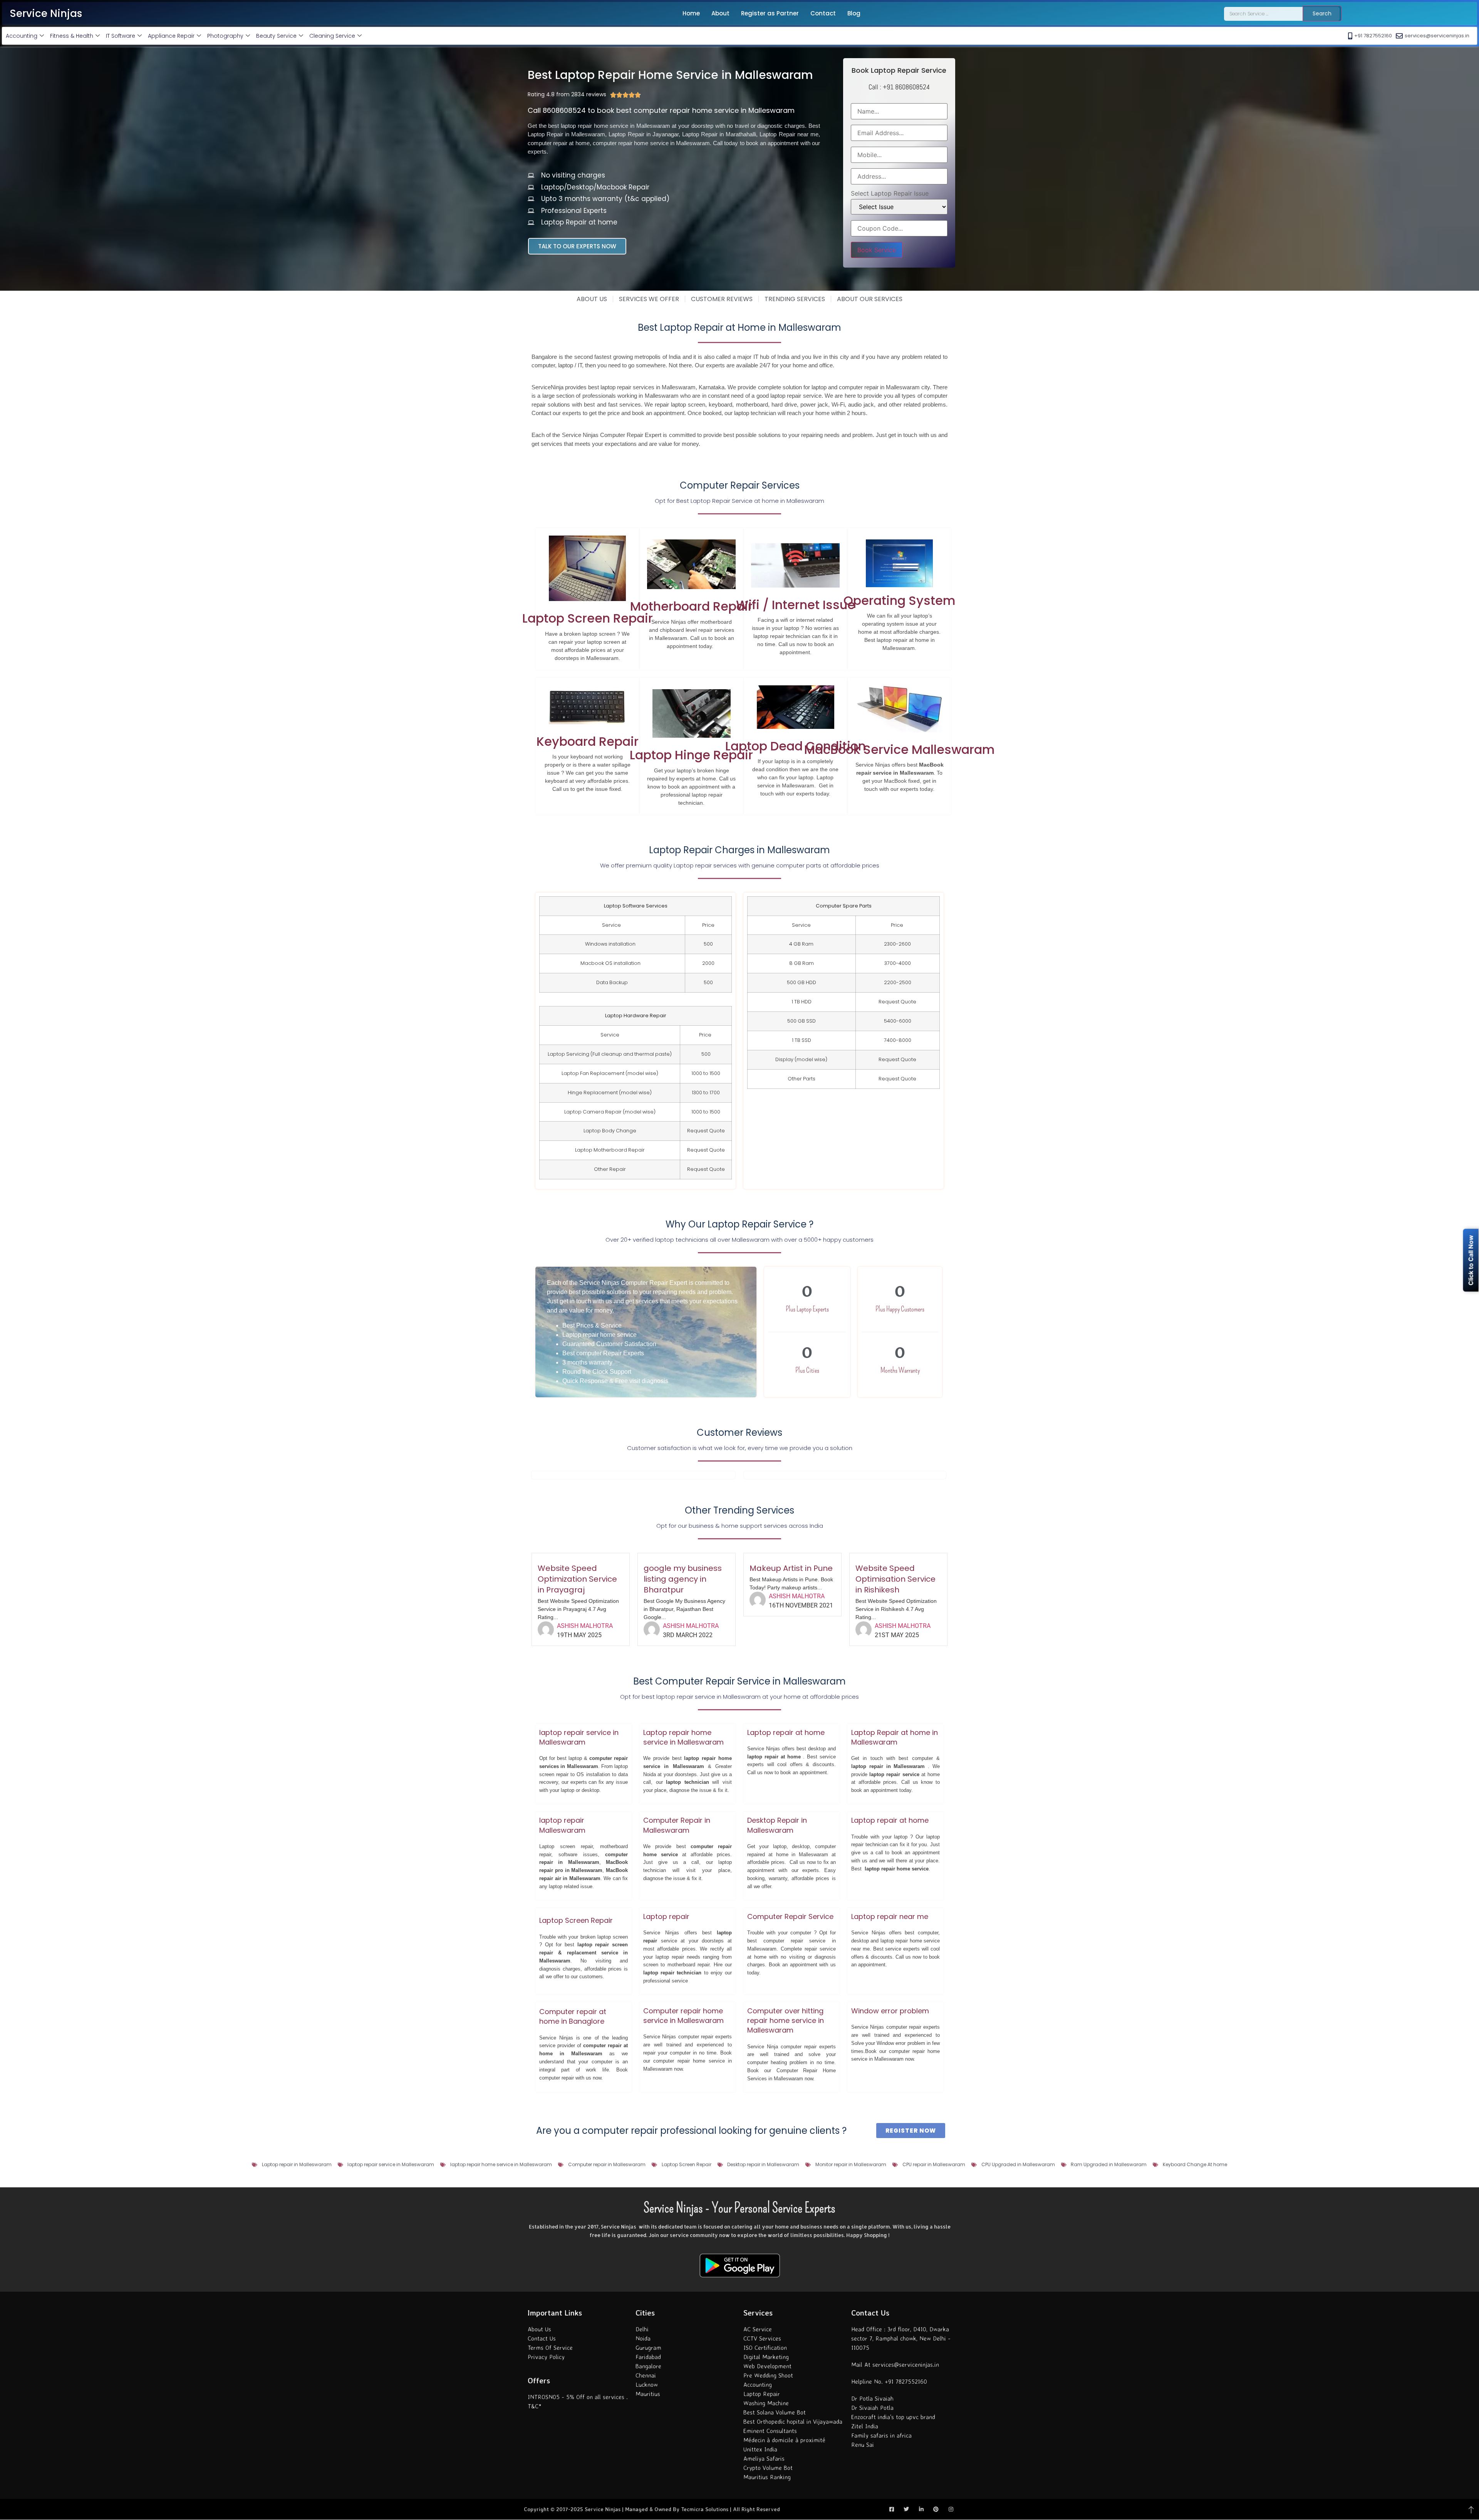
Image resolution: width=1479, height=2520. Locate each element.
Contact (823, 13)
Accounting (22, 36)
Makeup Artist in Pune (791, 1568)
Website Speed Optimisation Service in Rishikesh (895, 1579)
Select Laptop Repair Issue (890, 193)
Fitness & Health (72, 36)
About (720, 13)
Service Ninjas (46, 13)
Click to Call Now (1471, 1260)
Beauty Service (276, 36)
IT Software (121, 36)
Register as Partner (770, 13)
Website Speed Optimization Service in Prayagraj (577, 1579)
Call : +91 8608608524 (899, 87)
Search (1322, 13)
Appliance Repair (171, 36)
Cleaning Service (332, 36)
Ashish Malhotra (585, 1626)
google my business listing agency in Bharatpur (683, 1579)
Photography (225, 36)
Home (691, 13)
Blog (854, 13)
